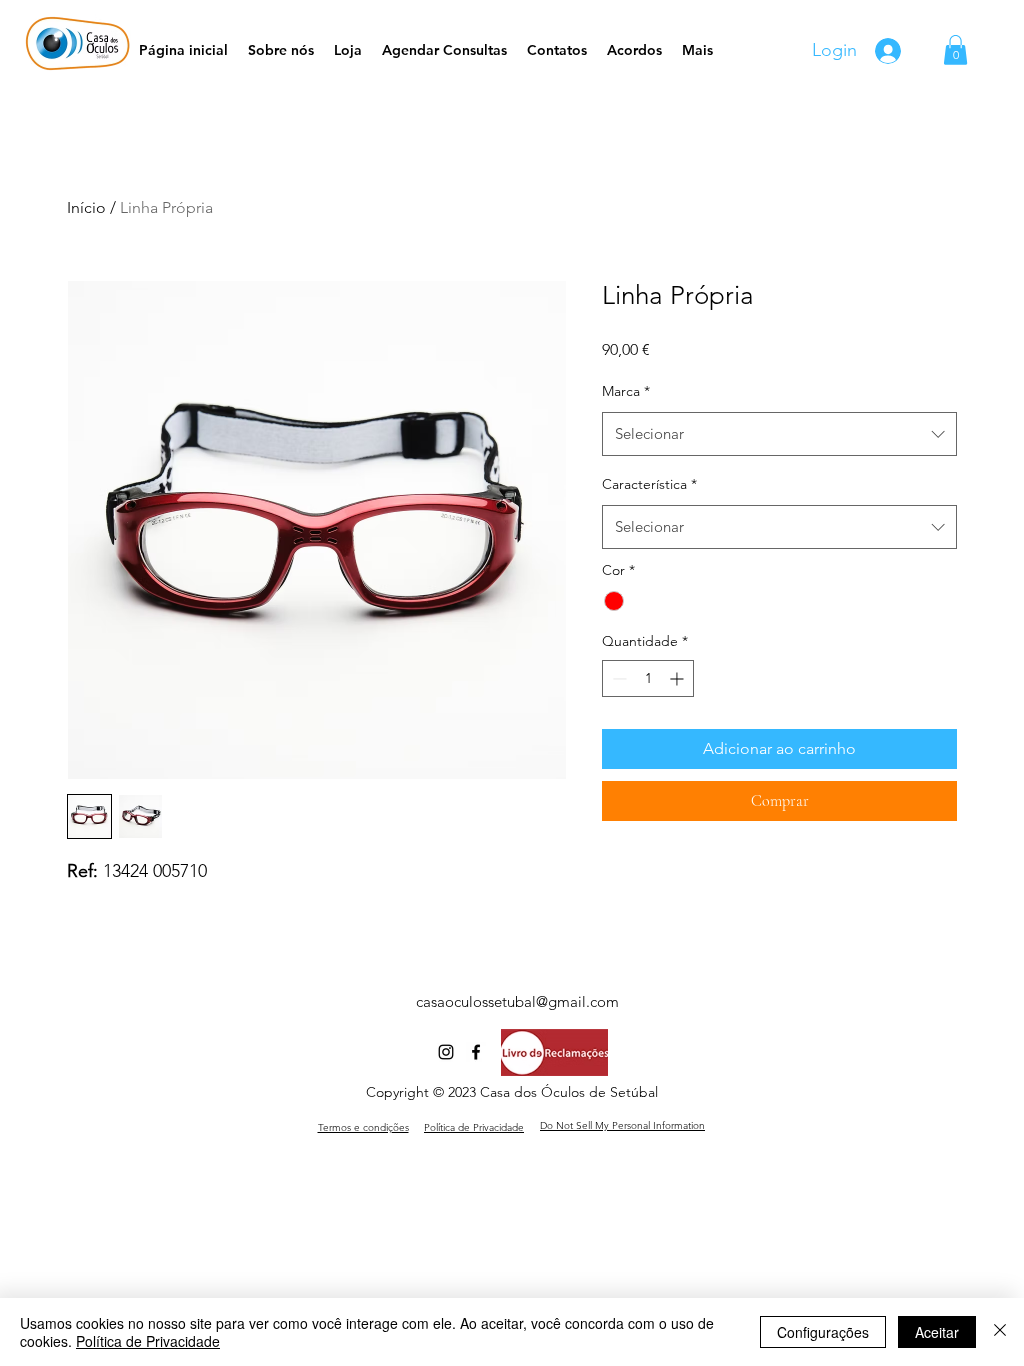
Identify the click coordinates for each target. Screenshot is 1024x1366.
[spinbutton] (648, 678)
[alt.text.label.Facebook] (476, 1052)
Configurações (823, 1332)
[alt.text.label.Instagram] (446, 1052)
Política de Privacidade (148, 1341)
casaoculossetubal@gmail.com (517, 1001)
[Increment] (678, 678)
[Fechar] (1000, 1332)
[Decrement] (617, 678)
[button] (955, 50)
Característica (649, 484)
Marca (626, 391)
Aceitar (937, 1332)
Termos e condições (363, 1127)
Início (86, 207)
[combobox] (779, 434)
